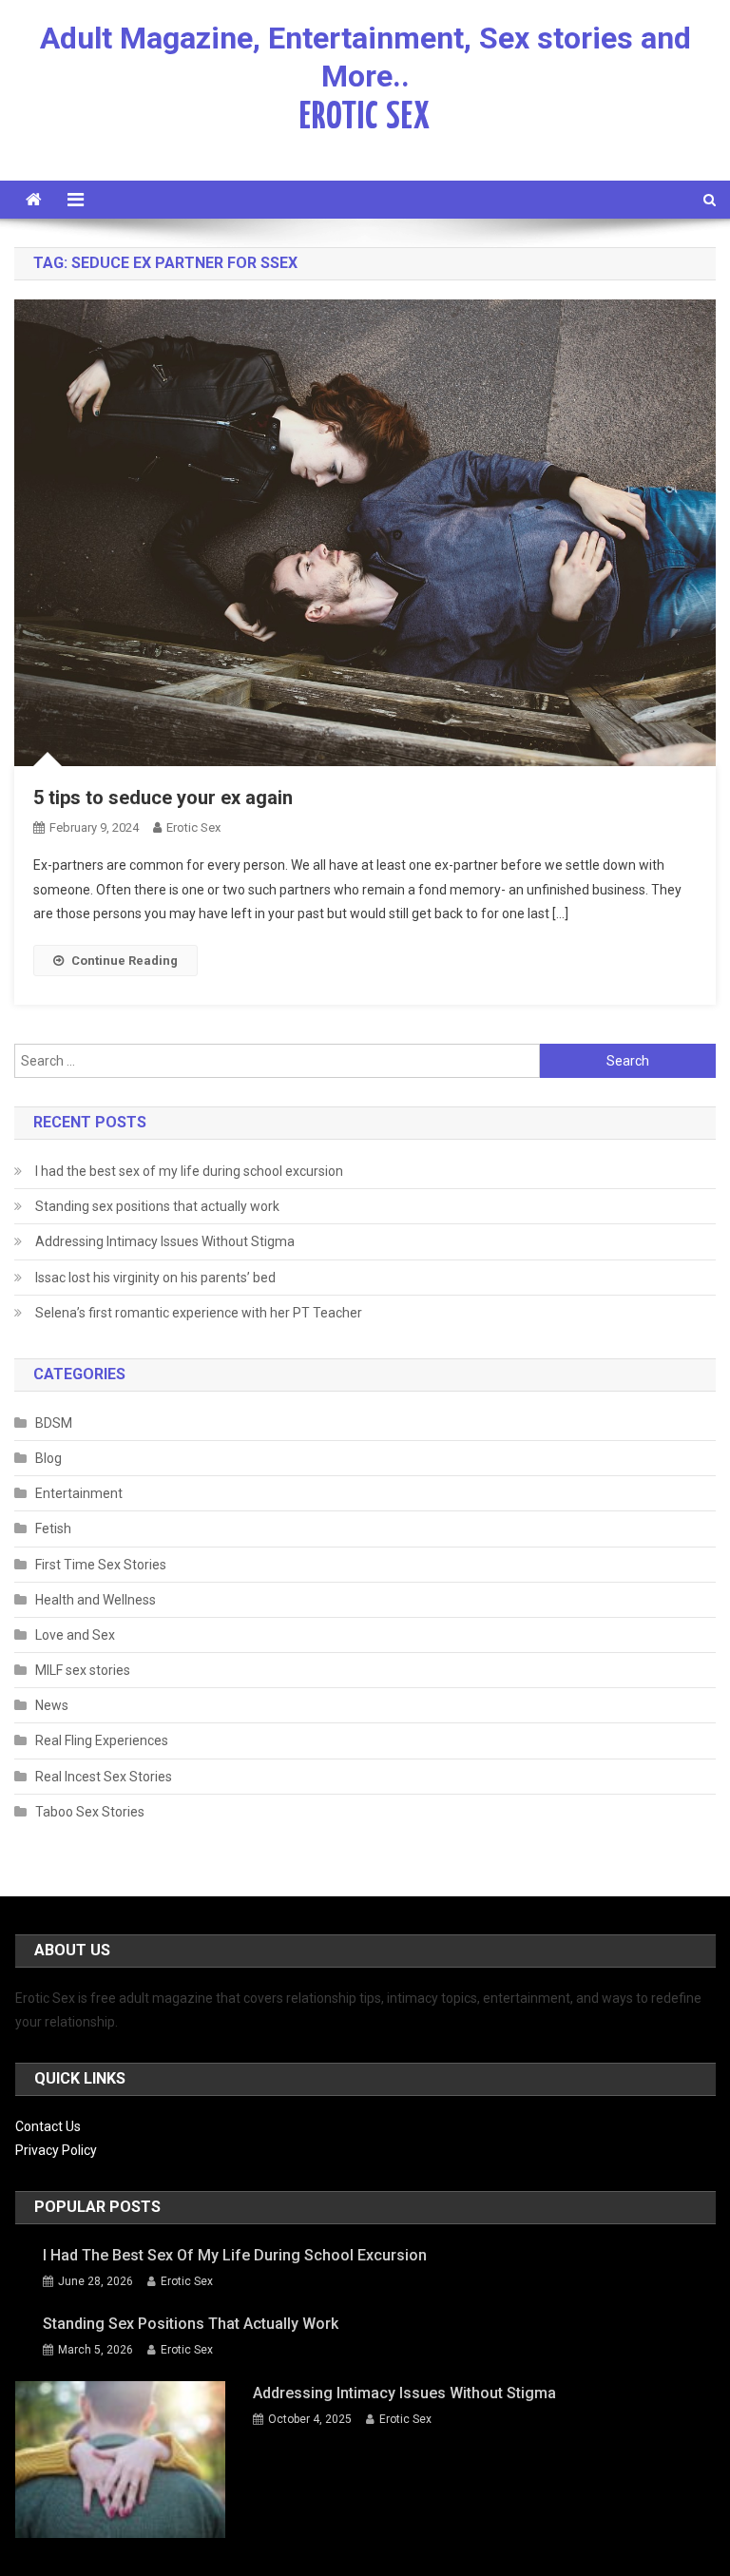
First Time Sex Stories (101, 1565)
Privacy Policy (56, 2150)
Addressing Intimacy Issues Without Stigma (165, 1241)
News (52, 1705)
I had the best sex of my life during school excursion (189, 1171)
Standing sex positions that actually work (157, 1206)
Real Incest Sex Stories (104, 1777)
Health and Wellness (96, 1600)
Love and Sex (75, 1635)
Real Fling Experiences (102, 1740)
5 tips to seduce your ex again (163, 798)
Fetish (53, 1528)
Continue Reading (125, 961)
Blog (48, 1458)
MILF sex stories (83, 1670)
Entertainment (79, 1493)
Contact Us (48, 2126)
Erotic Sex (193, 827)
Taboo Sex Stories (90, 1812)
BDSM (54, 1423)
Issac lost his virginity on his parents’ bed (155, 1278)
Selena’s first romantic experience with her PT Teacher (199, 1313)
